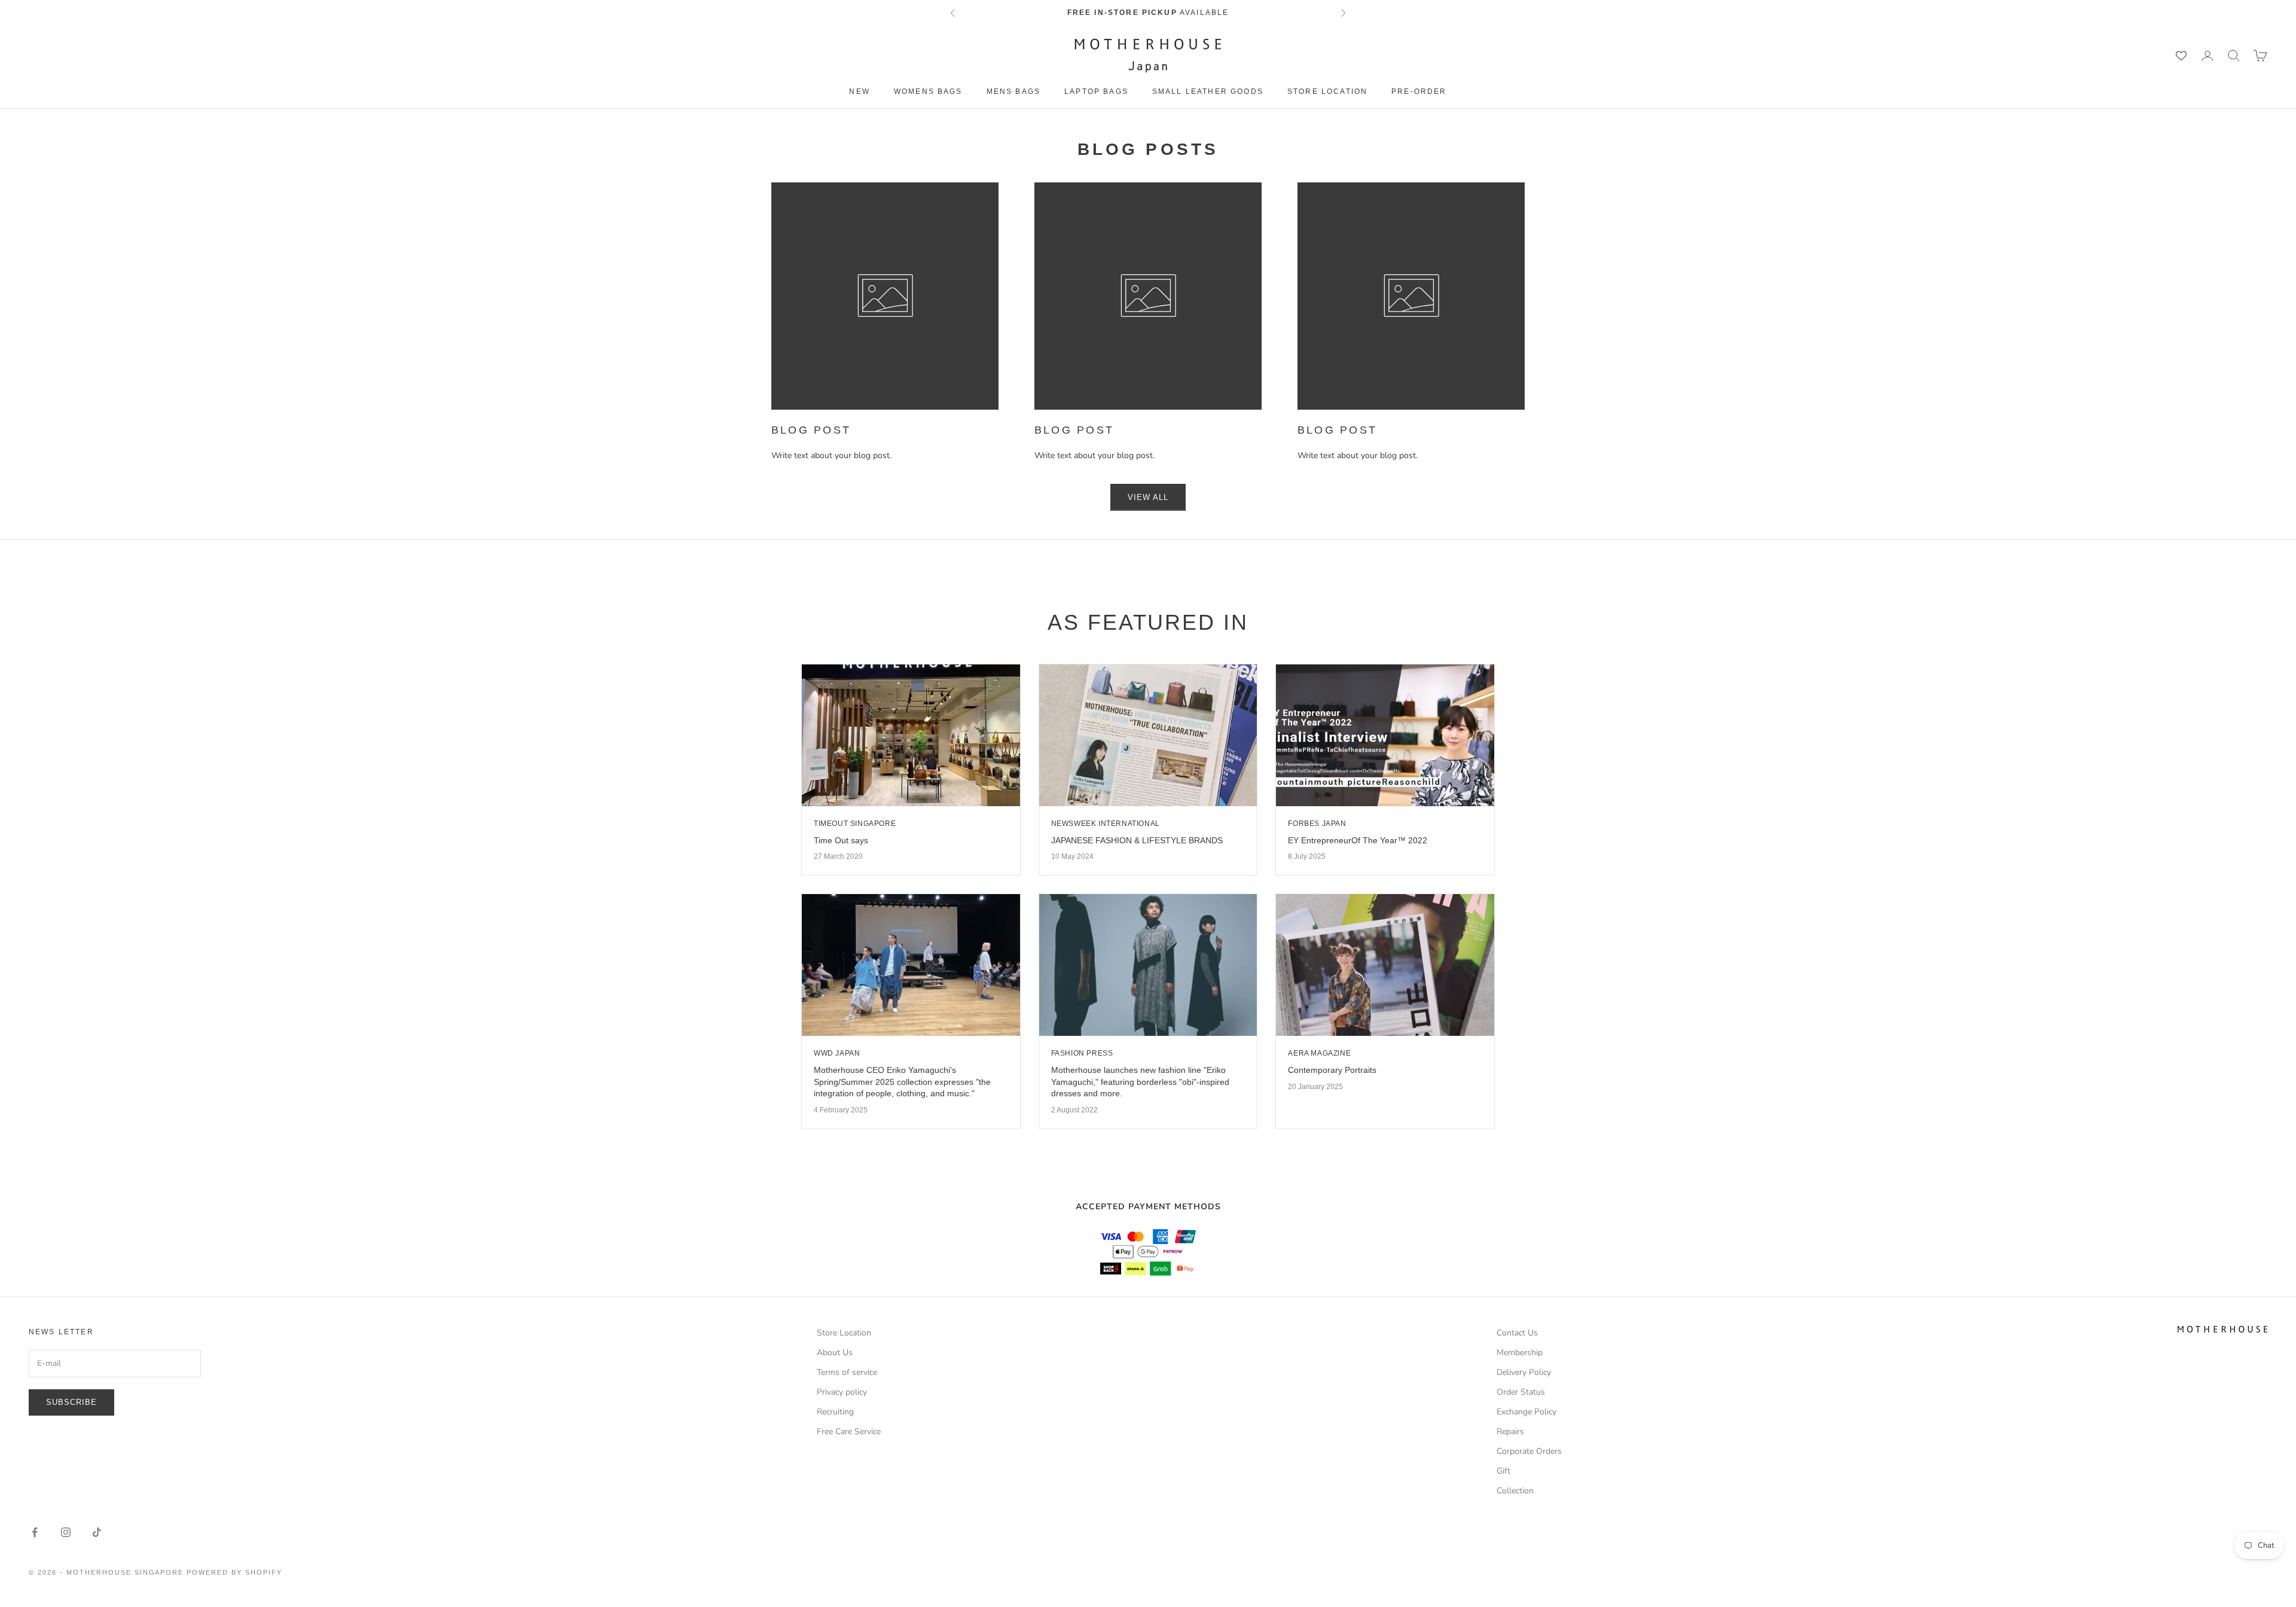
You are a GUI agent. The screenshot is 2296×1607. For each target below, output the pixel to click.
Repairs (1510, 1431)
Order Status (1521, 1392)
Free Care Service (849, 1431)
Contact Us (1517, 1333)
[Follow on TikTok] (97, 1532)
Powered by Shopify (234, 1572)
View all (1148, 497)
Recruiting (835, 1412)
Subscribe (71, 1402)
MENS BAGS (1013, 92)
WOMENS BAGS (928, 92)
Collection (1515, 1491)
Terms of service (847, 1372)
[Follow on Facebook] (35, 1532)
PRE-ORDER (1419, 92)
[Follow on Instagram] (66, 1532)
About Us (835, 1353)
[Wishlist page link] (2181, 56)
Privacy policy (842, 1392)
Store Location (1327, 92)
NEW (859, 92)
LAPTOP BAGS (1096, 92)
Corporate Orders (1529, 1451)
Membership (1520, 1353)
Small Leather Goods (1208, 92)
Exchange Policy (1526, 1412)
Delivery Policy (1524, 1372)
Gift (1503, 1471)
